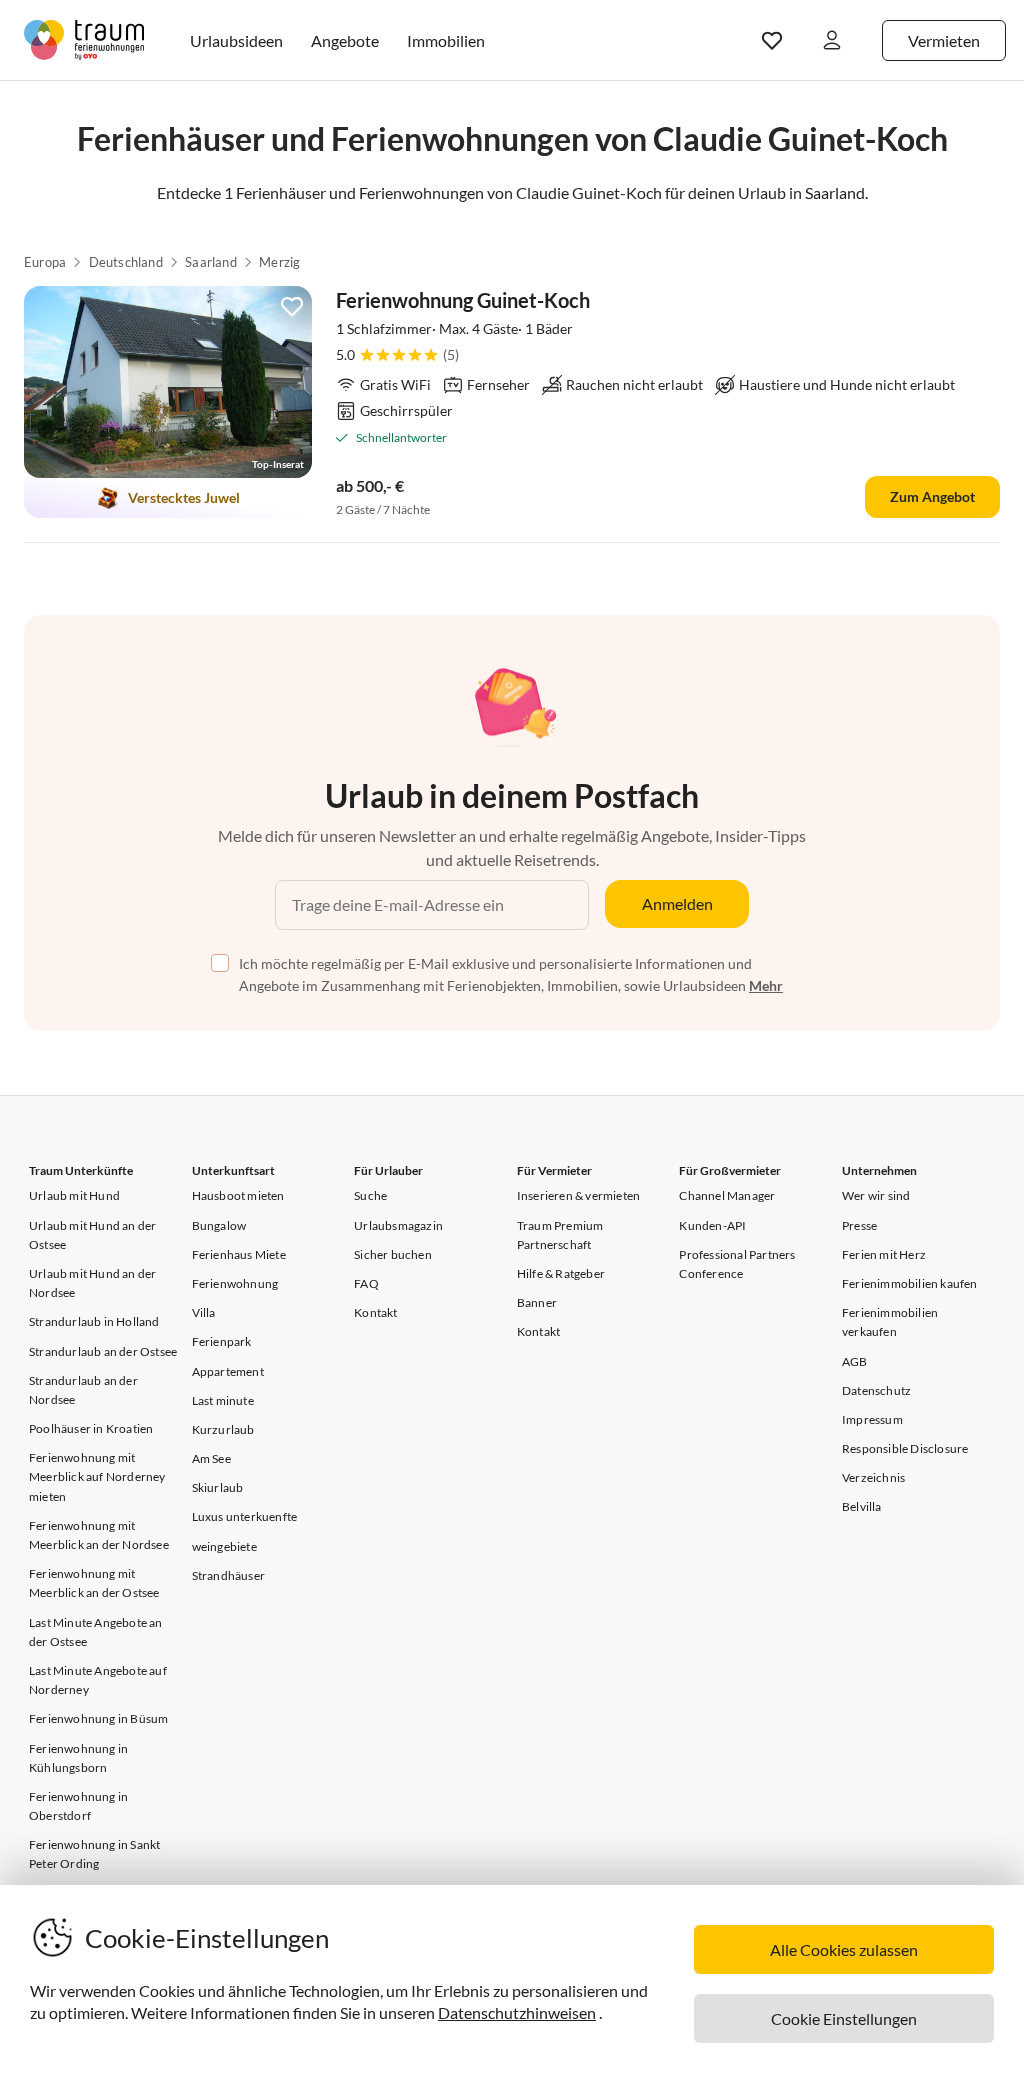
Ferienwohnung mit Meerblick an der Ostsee (94, 1583)
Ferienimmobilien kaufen (910, 1283)
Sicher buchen (393, 1254)
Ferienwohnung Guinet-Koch (463, 300)
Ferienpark (222, 1341)
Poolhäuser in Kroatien (91, 1428)
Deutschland (126, 262)
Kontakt (375, 1312)
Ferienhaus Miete (239, 1254)
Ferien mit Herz (884, 1254)
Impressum (872, 1419)
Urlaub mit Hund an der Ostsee (92, 1235)
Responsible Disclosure (905, 1448)
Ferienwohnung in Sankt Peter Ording (94, 1854)
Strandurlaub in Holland (94, 1321)
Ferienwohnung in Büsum (98, 1718)
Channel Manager (727, 1195)
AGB (855, 1361)
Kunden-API (712, 1225)
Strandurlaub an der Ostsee (103, 1351)
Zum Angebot (932, 496)
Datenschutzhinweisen (517, 2012)
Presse (859, 1225)
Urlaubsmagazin (398, 1225)
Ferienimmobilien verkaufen (890, 1322)
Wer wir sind (876, 1195)
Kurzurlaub (223, 1429)
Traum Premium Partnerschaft (560, 1235)
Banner (537, 1302)
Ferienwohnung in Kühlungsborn (78, 1758)
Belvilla (862, 1506)
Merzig (279, 262)
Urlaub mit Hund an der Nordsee (92, 1283)
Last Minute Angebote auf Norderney (98, 1680)
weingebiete (224, 1546)
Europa (45, 262)
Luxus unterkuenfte (245, 1516)
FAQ (366, 1283)
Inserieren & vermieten (578, 1195)
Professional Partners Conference (737, 1264)
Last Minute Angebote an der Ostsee (96, 1632)
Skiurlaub (218, 1487)
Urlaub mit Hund (74, 1195)
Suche (370, 1195)
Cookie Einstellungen (844, 2018)
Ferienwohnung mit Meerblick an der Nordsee (99, 1535)
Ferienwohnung (235, 1283)
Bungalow (219, 1225)
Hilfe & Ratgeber (561, 1273)
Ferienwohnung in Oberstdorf (78, 1806)
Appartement (228, 1371)
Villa (204, 1312)
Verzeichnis (873, 1477)
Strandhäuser (228, 1575)
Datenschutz (876, 1390)
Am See (211, 1458)
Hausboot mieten (238, 1195)
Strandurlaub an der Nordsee (83, 1390)
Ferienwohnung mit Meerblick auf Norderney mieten (97, 1476)
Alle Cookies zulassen (844, 1949)
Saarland (211, 262)
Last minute (223, 1400)
